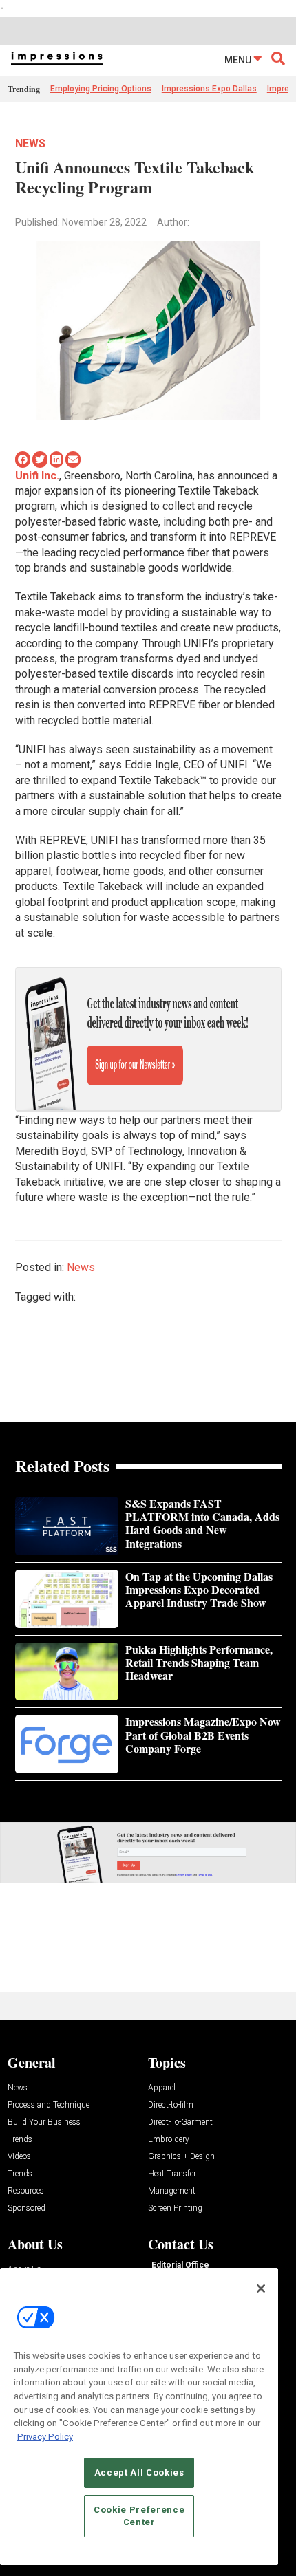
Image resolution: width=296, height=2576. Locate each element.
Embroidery (169, 2140)
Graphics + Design (181, 2157)
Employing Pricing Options (101, 89)
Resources (26, 2191)
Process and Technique (49, 2105)
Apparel (162, 2088)
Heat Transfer (172, 2174)
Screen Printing (175, 2208)
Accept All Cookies (139, 2472)
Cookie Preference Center (139, 2516)
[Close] (261, 2288)
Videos (19, 2157)
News (30, 143)
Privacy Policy (45, 2437)
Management (172, 2191)
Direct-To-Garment (180, 2122)
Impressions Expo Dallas (209, 89)
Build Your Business (44, 2122)
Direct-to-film (171, 2105)
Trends (20, 2140)
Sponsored (27, 2208)
